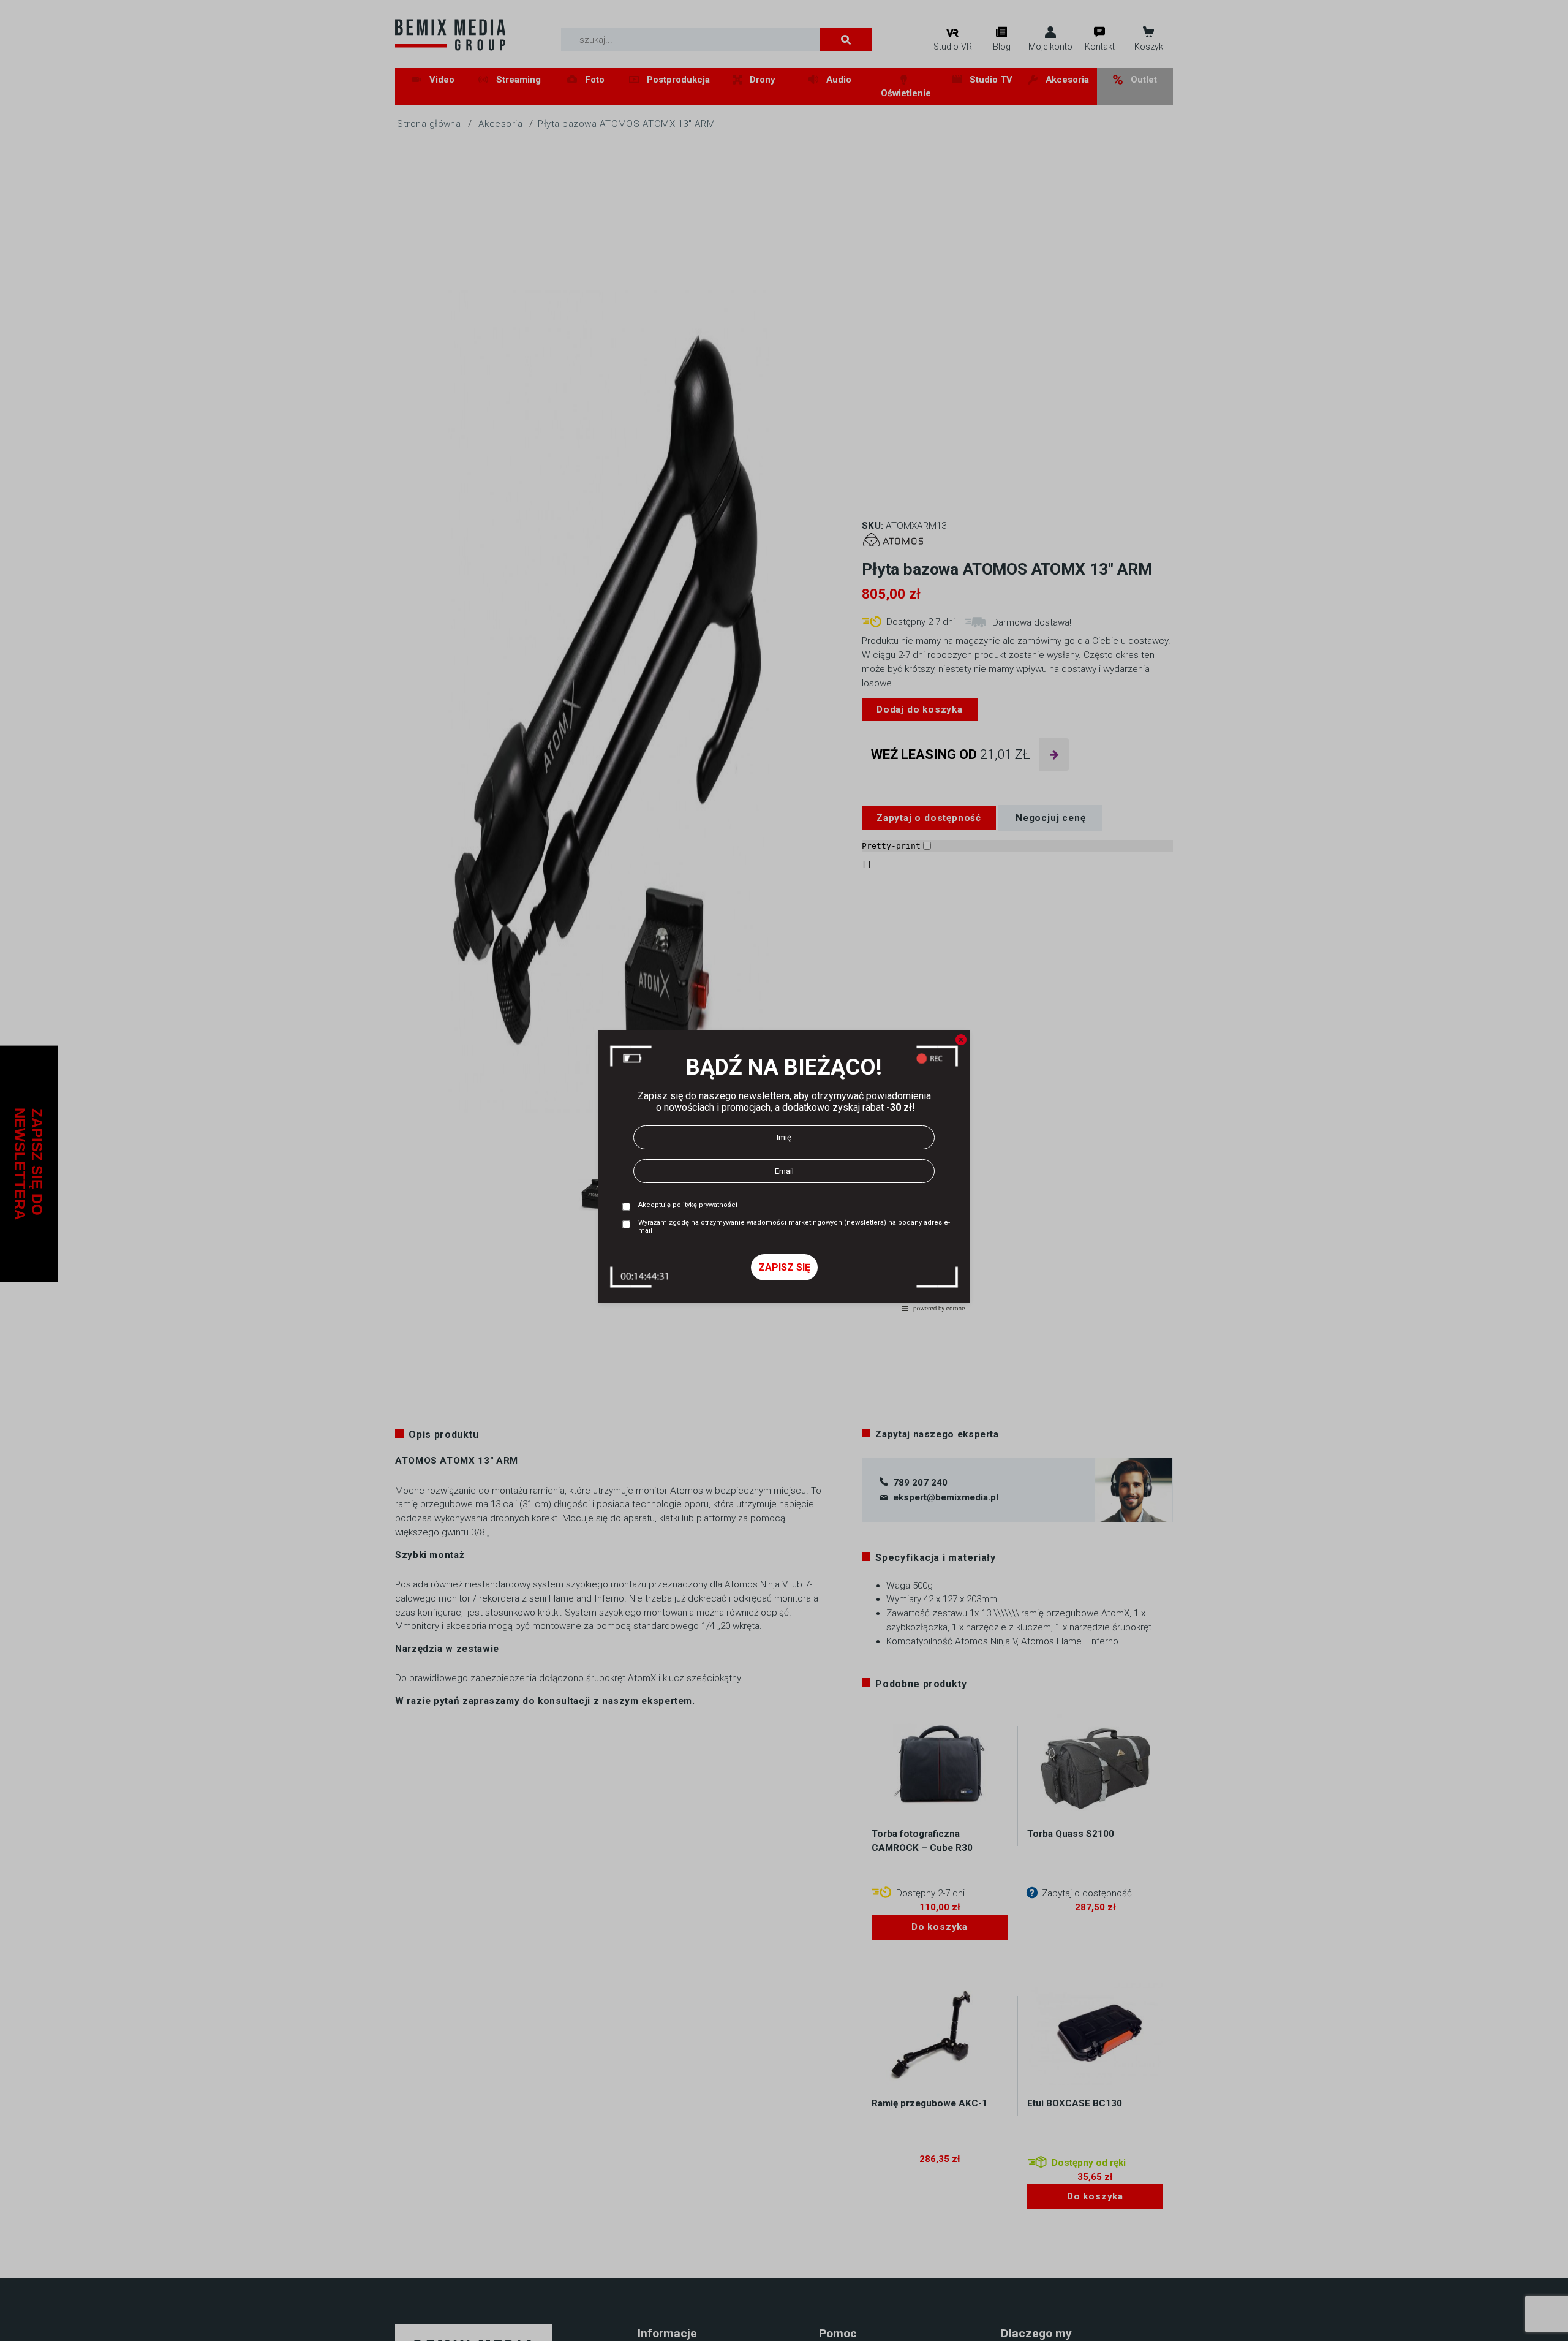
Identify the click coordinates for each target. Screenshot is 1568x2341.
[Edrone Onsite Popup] (784, 1170)
